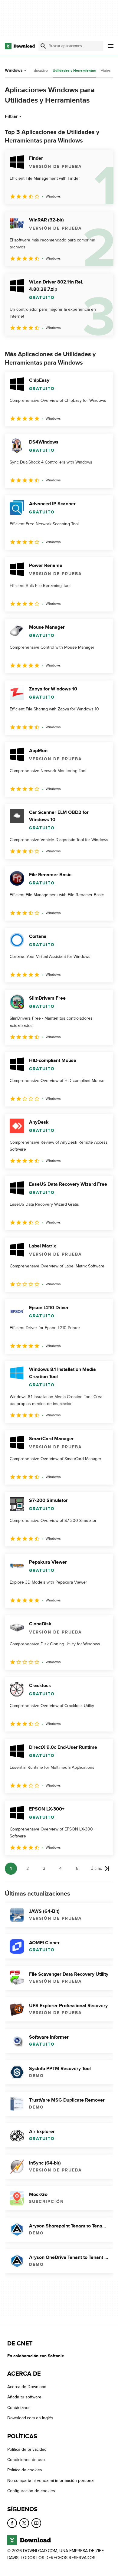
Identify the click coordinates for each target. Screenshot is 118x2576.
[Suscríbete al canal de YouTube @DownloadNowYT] (36, 2523)
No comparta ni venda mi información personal (51, 2481)
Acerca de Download (27, 2387)
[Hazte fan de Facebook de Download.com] (12, 2523)
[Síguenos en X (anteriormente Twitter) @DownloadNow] (24, 2523)
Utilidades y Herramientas (74, 71)
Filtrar (11, 116)
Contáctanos (19, 2408)
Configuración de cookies (31, 2491)
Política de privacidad (27, 2449)
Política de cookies (25, 2470)
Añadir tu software (24, 2397)
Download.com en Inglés (30, 2418)
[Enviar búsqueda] (43, 46)
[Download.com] (20, 46)
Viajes (106, 70)
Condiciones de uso (26, 2460)
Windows (14, 70)
